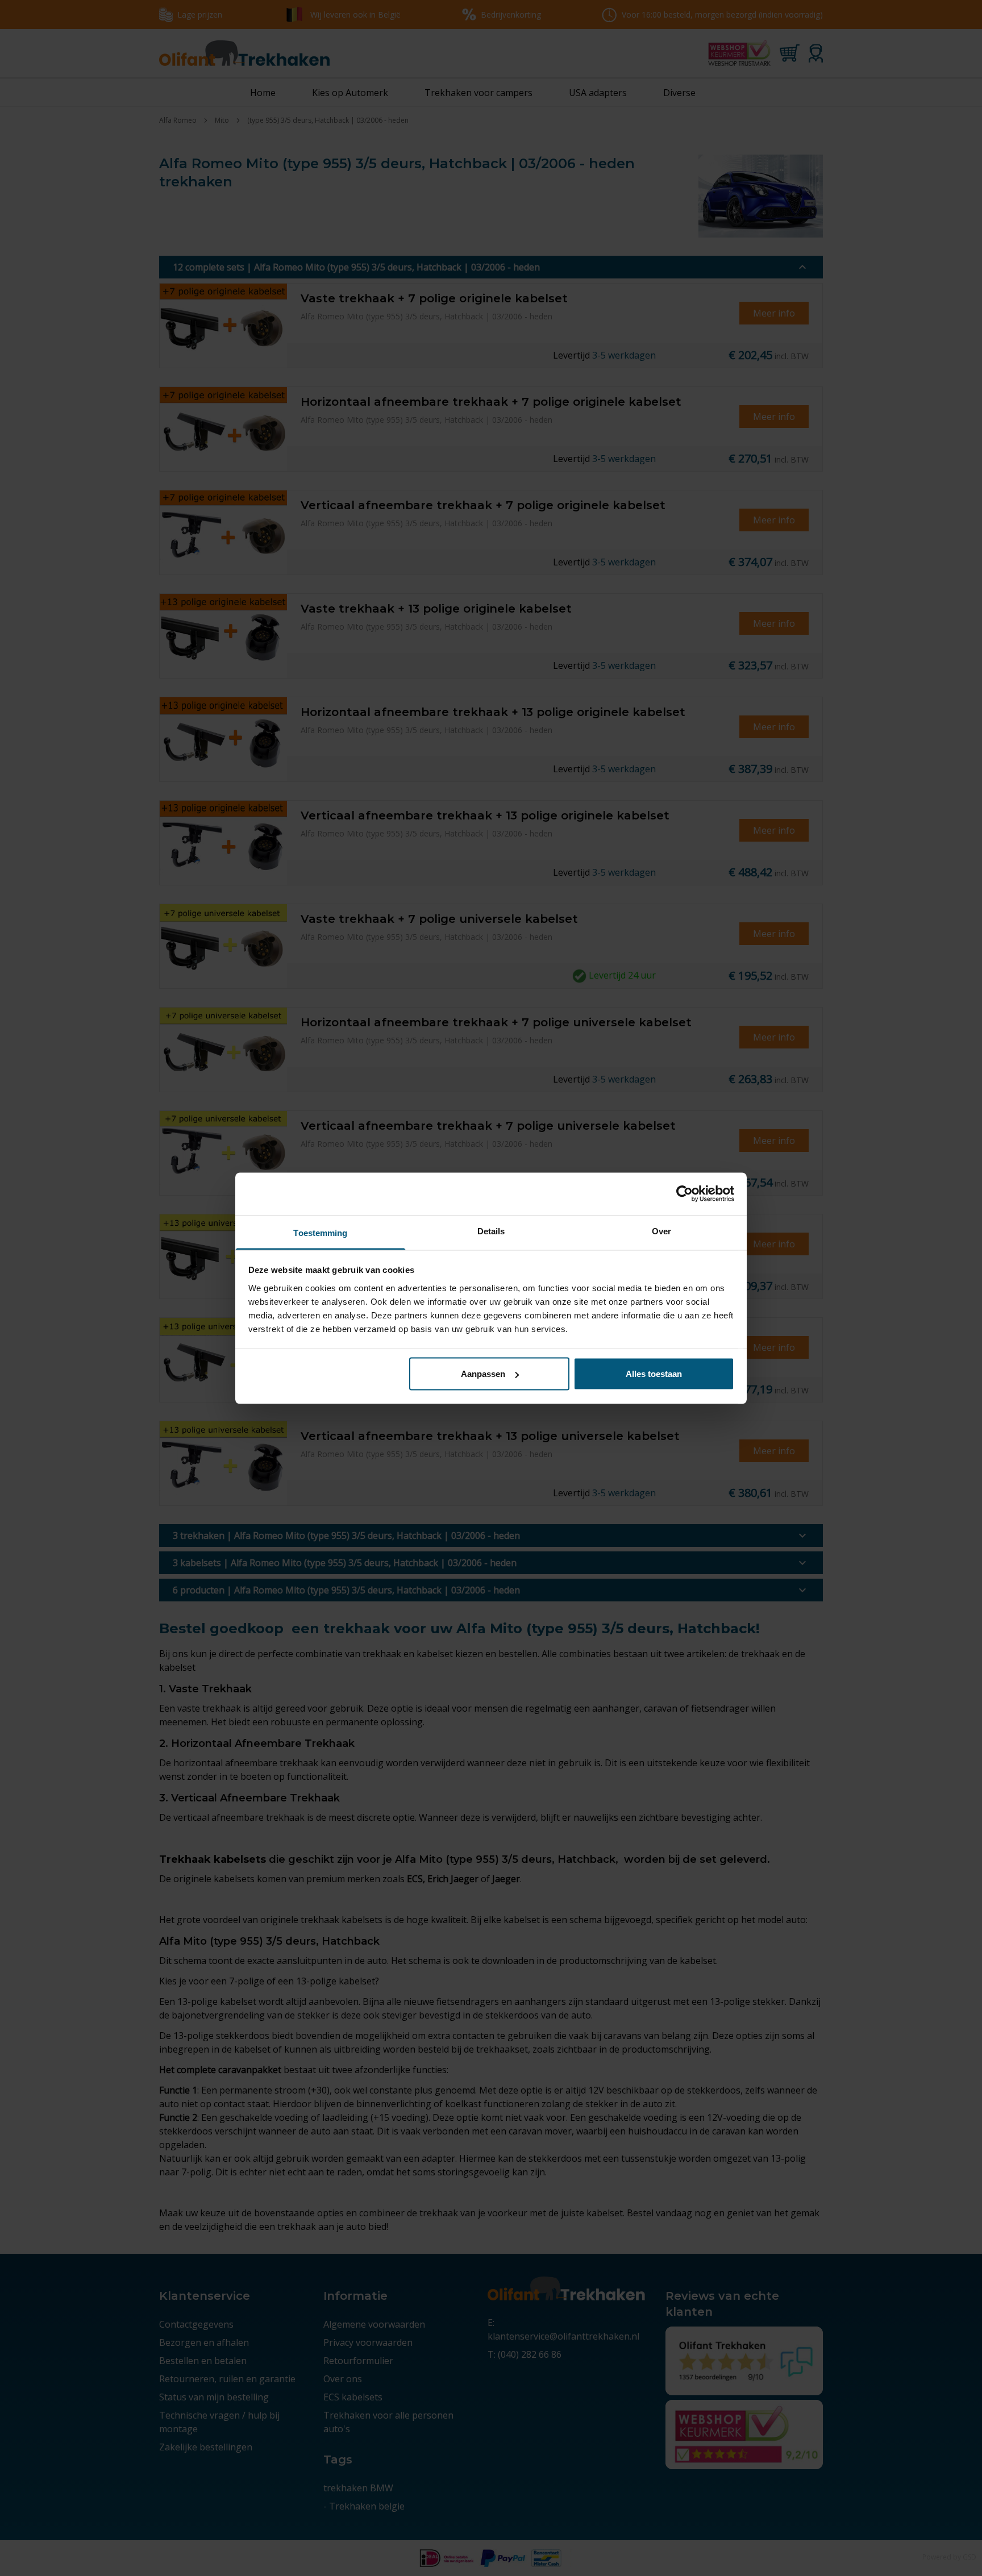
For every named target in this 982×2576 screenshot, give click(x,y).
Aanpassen (483, 1374)
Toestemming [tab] (320, 1232)
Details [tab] (491, 1231)
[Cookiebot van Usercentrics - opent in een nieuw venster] (685, 1194)
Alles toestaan (654, 1374)
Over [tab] (661, 1231)
